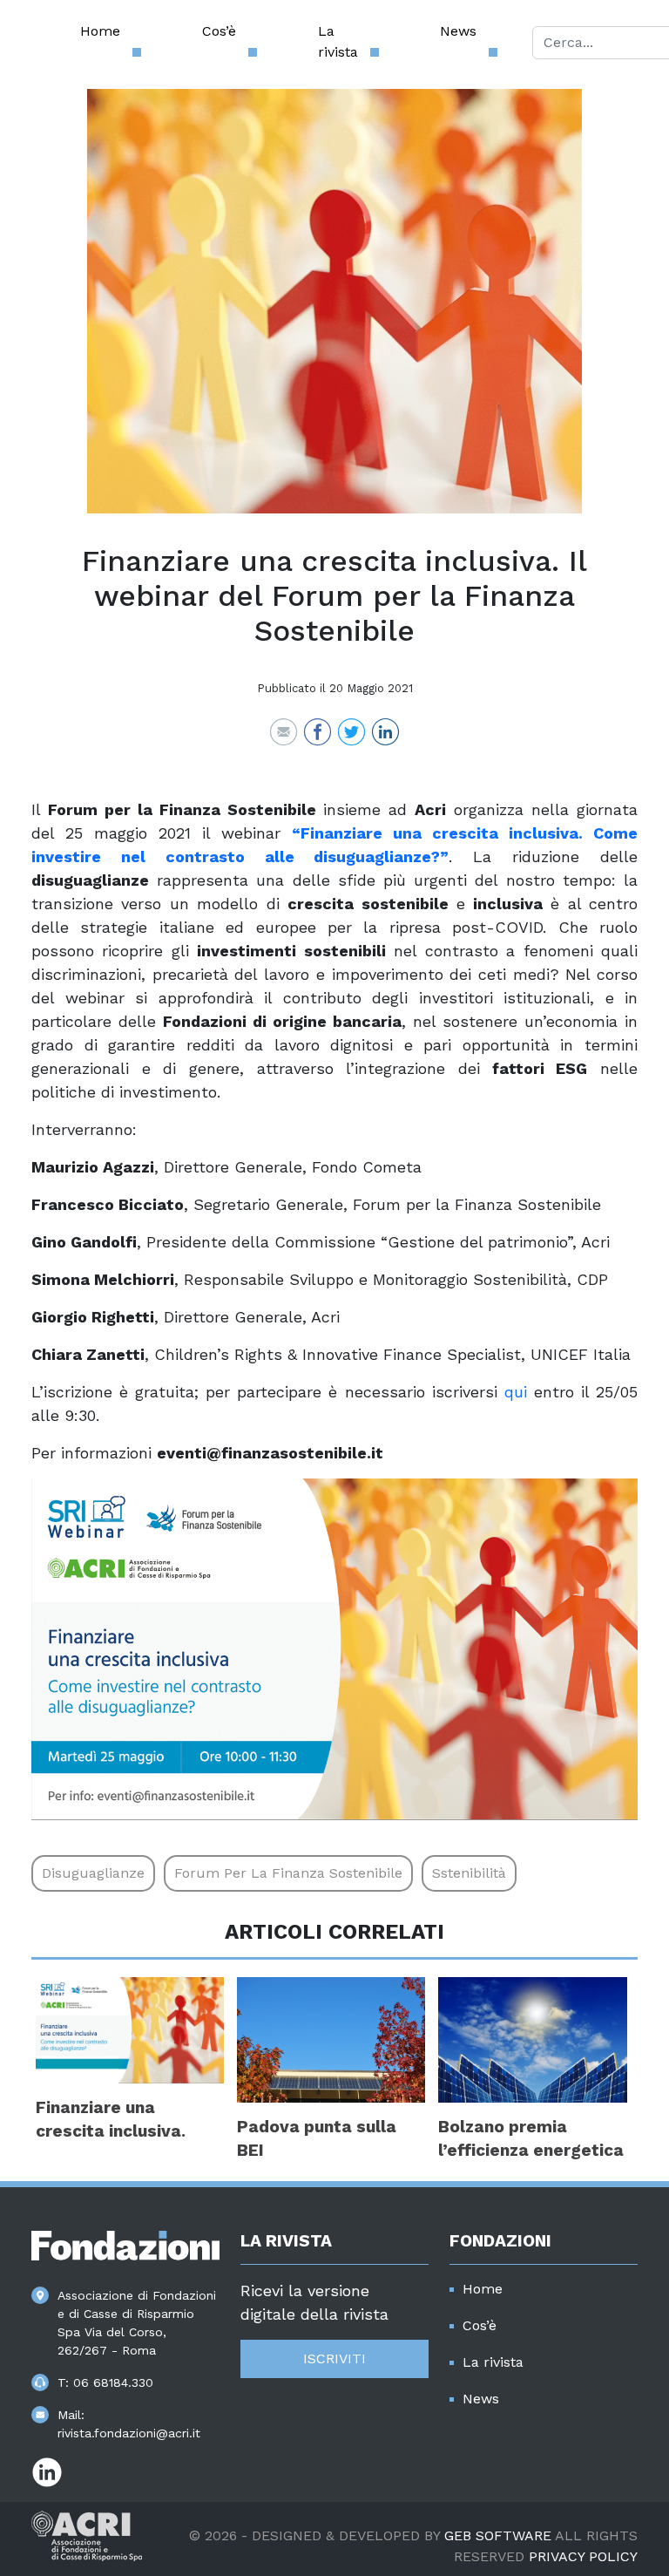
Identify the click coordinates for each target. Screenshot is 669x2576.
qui (516, 1392)
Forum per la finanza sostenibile (288, 1873)
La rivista (338, 41)
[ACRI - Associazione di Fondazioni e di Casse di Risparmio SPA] (87, 2535)
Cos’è (219, 31)
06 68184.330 (113, 2382)
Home (100, 31)
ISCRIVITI (334, 2359)
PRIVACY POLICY (583, 2556)
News (458, 31)
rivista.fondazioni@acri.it (129, 2433)
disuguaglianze (93, 1873)
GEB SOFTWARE (498, 2535)
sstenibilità (469, 1873)
